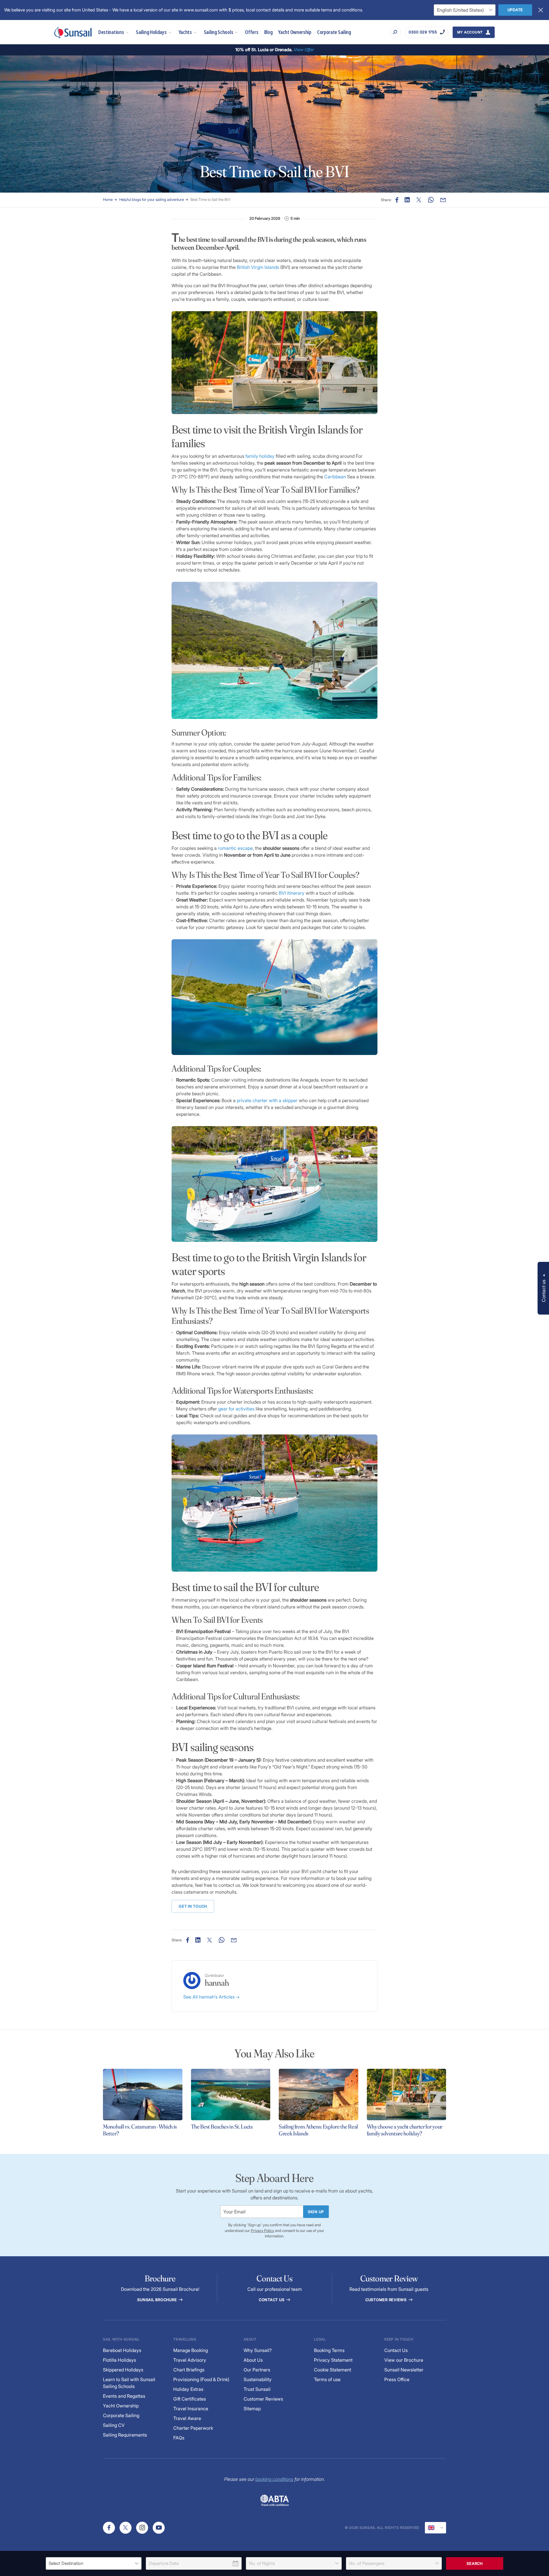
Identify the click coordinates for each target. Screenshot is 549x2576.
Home (108, 199)
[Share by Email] (443, 200)
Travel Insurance (191, 2409)
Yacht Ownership (295, 32)
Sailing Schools (219, 32)
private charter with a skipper (267, 1100)
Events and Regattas (124, 2396)
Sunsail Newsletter (404, 2370)
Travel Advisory (190, 2360)
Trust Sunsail (257, 2389)
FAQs (179, 2438)
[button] (543, 1288)
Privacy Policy (262, 2231)
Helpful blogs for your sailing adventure (152, 199)
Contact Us (272, 2300)
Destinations (111, 32)
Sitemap (252, 2409)
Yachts (185, 32)
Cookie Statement (333, 2370)
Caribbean (335, 477)
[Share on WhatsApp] (431, 200)
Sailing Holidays (151, 32)
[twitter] (126, 2528)
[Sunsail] (73, 32)
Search (475, 2563)
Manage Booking (191, 2350)
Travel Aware (187, 2418)
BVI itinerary (292, 893)
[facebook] (109, 2528)
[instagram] (142, 2528)
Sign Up (316, 2212)
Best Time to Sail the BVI (210, 199)
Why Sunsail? (258, 2350)
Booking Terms (329, 2350)
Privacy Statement (333, 2360)
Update (515, 10)
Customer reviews (387, 2300)
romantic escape (235, 848)
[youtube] (159, 2528)
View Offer (304, 50)
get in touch (193, 1906)
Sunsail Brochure (158, 2300)
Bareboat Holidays (122, 2350)
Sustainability (258, 2379)
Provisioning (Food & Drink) (201, 2379)
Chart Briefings (189, 2370)
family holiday (260, 456)
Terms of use (327, 2379)
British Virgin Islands (258, 267)
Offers (252, 32)
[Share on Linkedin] (407, 200)
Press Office (397, 2379)
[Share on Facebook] (397, 200)
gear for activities (236, 1409)
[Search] (395, 32)
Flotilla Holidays (120, 2360)
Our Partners (257, 2370)
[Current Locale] (435, 2528)
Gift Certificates (190, 2399)
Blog (268, 32)
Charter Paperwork (193, 2428)
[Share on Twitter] (419, 200)
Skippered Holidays (123, 2370)
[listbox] (94, 2563)
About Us (253, 2360)
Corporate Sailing (334, 32)
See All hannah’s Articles (210, 1997)
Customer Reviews (263, 2399)
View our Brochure (404, 2360)
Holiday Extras (188, 2389)
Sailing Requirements (125, 2435)
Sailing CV (114, 2425)
